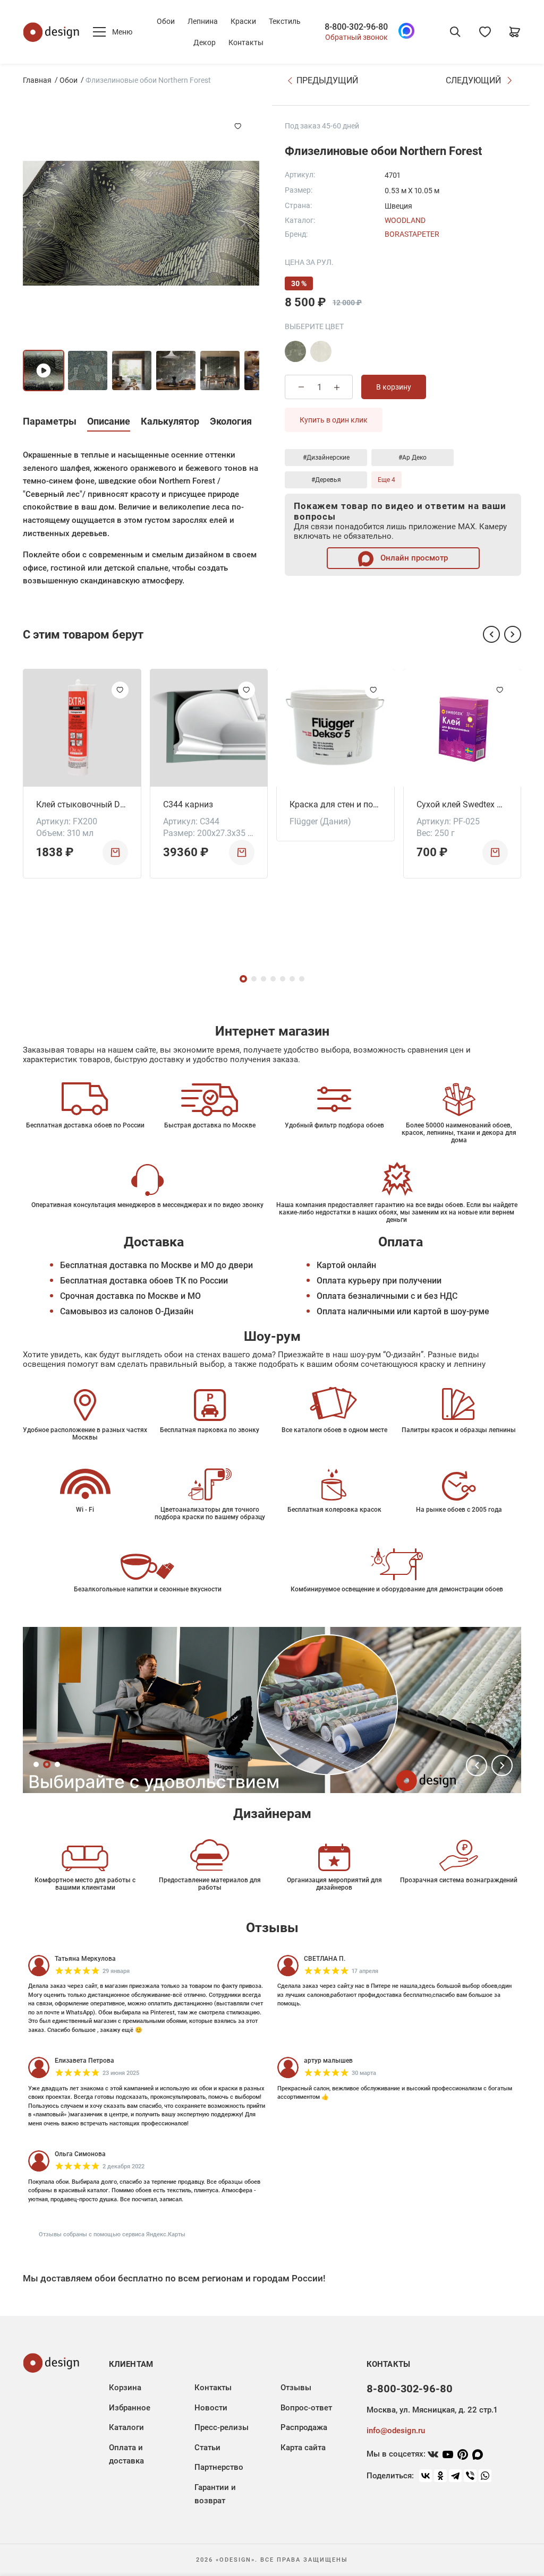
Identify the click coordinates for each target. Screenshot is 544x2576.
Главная (37, 80)
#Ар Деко (413, 458)
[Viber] (470, 2476)
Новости (211, 2408)
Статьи (207, 2448)
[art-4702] (295, 351)
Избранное (130, 2408)
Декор (205, 42)
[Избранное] (485, 32)
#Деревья (326, 480)
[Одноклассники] (440, 2476)
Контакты (246, 42)
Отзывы (296, 2388)
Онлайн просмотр (413, 558)
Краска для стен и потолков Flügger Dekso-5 (335, 804)
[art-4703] (321, 351)
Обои (166, 21)
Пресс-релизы (222, 2427)
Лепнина (203, 21)
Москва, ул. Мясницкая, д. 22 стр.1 (432, 2410)
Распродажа (304, 2427)
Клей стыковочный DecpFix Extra (82, 804)
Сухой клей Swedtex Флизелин (462, 804)
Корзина (125, 2388)
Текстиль (285, 21)
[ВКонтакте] (426, 2476)
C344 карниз (188, 804)
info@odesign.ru (396, 2431)
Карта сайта (303, 2448)
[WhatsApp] (485, 2476)
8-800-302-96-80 (356, 27)
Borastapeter (412, 234)
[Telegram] (455, 2476)
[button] (491, 634)
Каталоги (126, 2427)
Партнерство (219, 2467)
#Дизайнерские (326, 458)
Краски (243, 21)
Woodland (405, 220)
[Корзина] (515, 32)
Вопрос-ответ (306, 2408)
